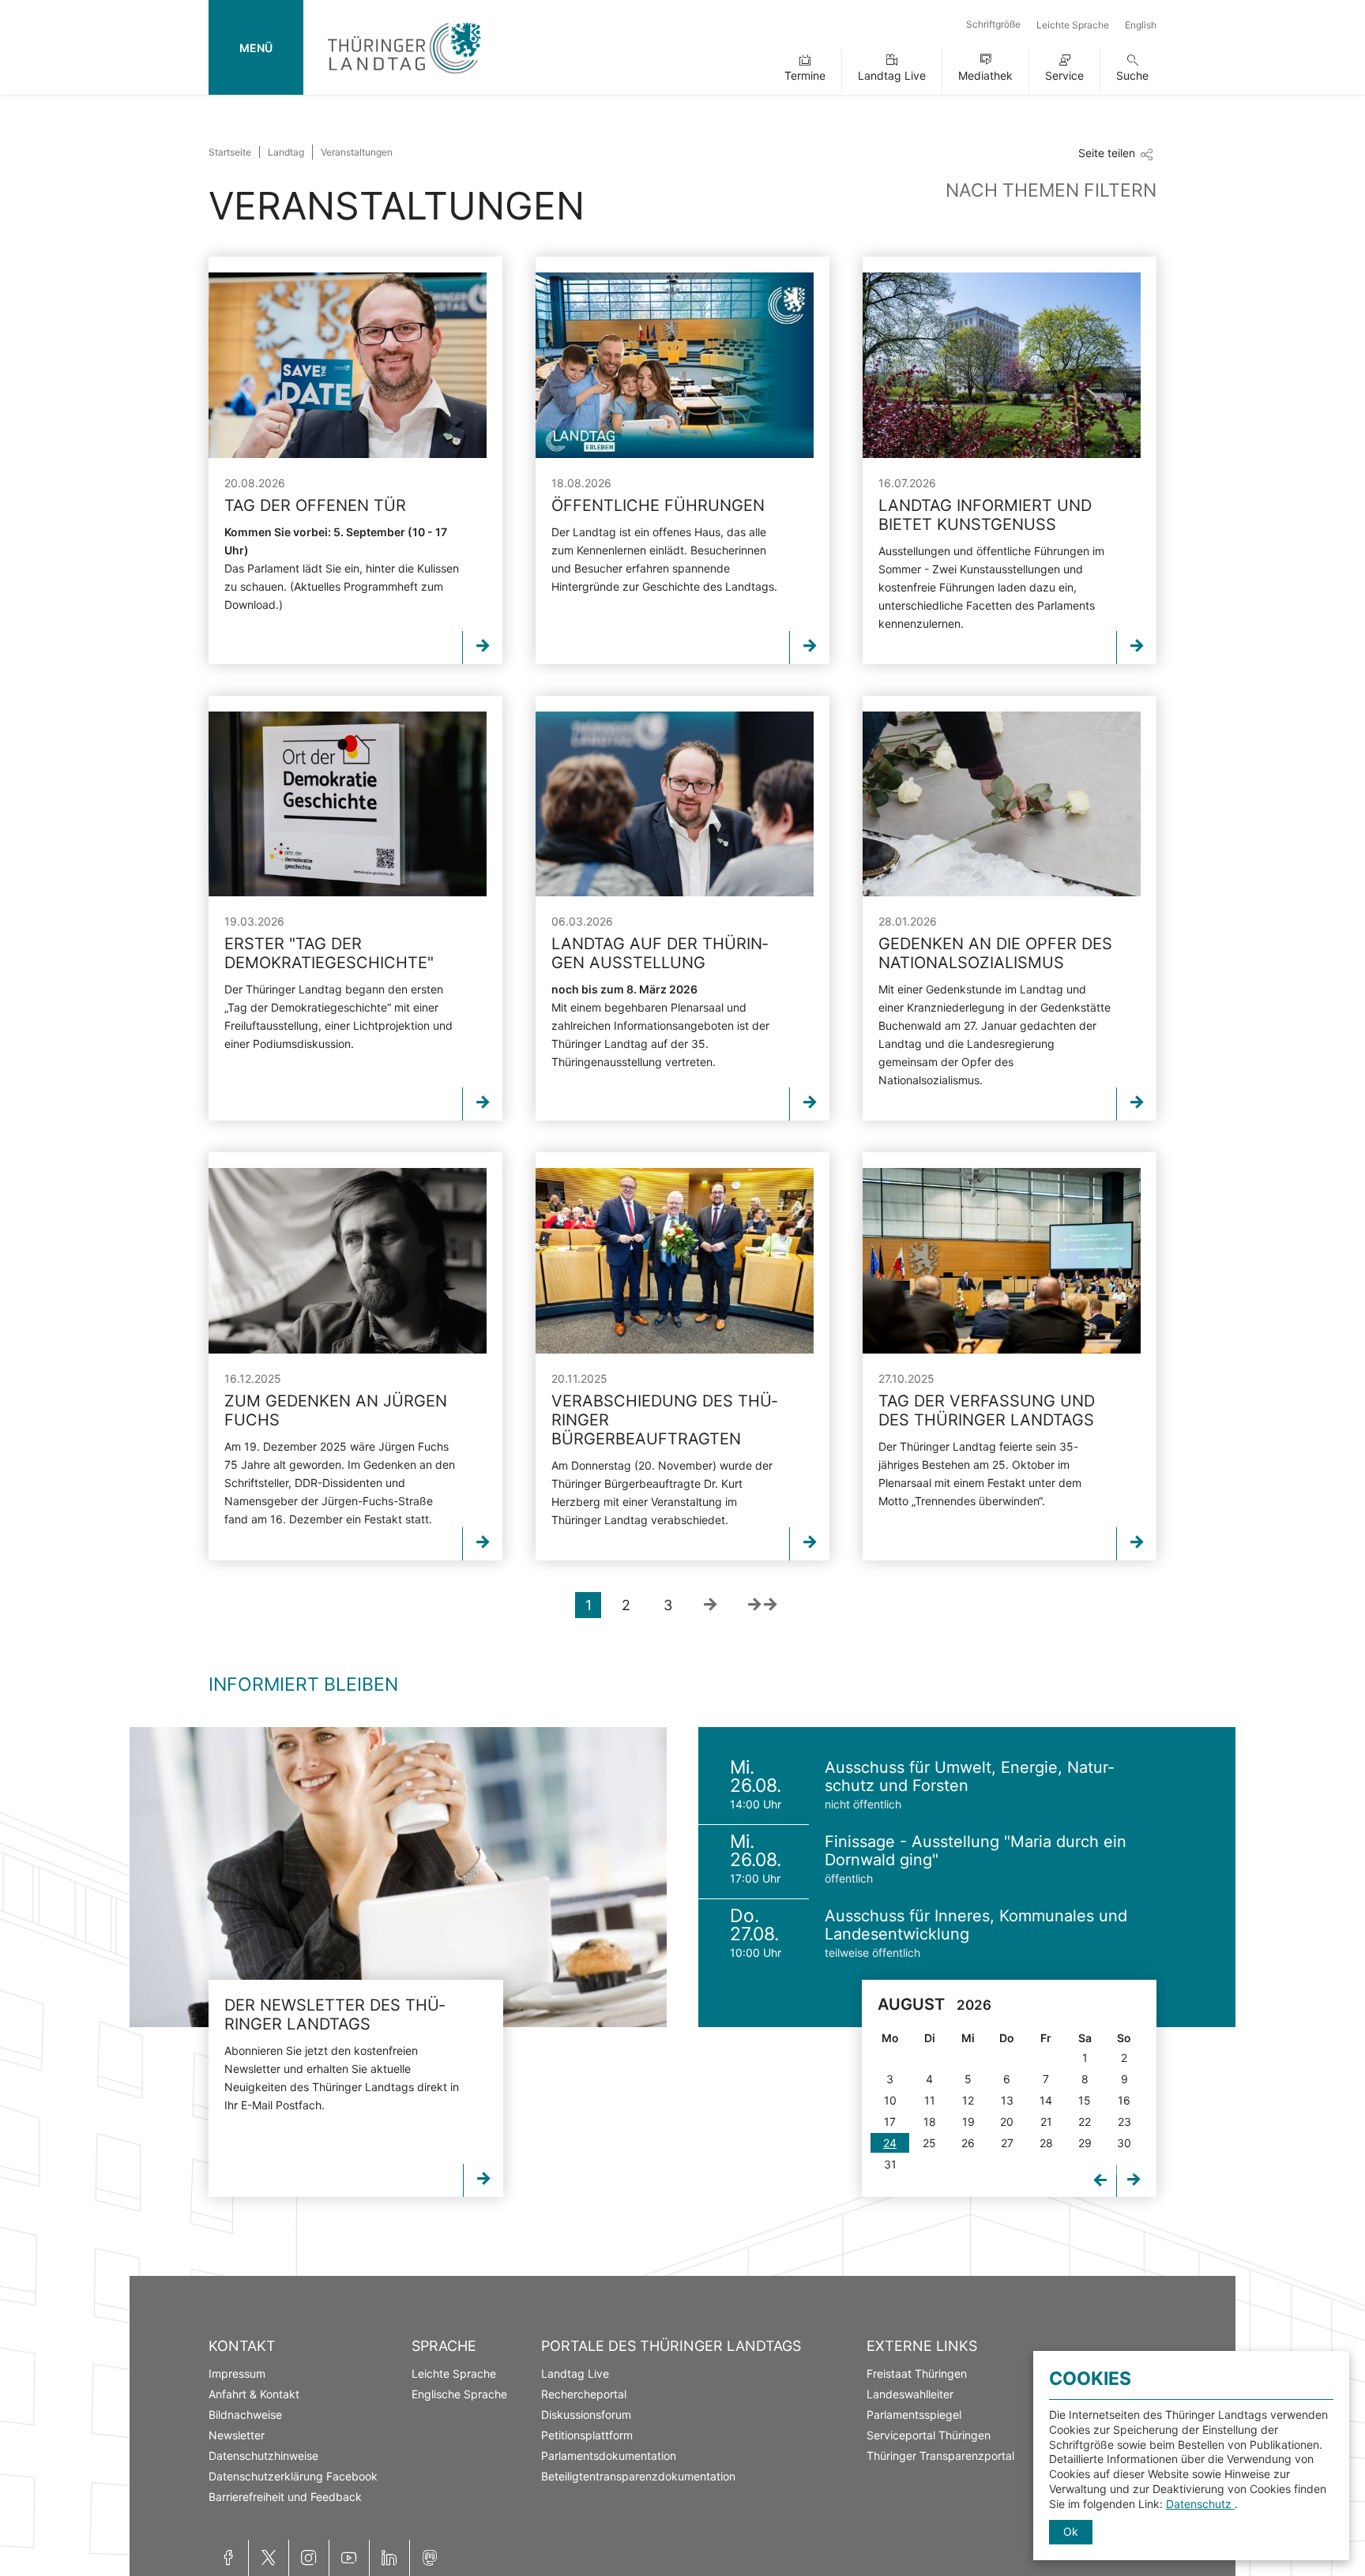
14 (1046, 2100)
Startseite (230, 152)
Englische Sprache (459, 2394)
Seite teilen (1107, 153)
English (1141, 25)
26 (968, 2143)
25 (929, 2143)
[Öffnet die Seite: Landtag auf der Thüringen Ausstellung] (675, 804)
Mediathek (985, 75)
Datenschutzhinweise (263, 2456)
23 (1124, 2122)
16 (1124, 2100)
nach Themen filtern (1051, 190)
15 (1085, 2100)
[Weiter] (710, 1605)
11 (930, 2100)
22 (1085, 2122)
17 (890, 2122)
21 (1046, 2122)
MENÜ (256, 48)
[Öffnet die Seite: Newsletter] (398, 1877)
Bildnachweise (245, 2415)
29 (1085, 2143)
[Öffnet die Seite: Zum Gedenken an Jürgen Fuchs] (348, 1261)
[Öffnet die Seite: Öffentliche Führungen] (675, 365)
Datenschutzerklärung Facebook (293, 2476)
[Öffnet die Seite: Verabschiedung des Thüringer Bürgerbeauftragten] (675, 1261)
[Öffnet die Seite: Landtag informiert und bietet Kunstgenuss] (1002, 365)
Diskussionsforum (586, 2415)
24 (890, 2143)
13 (1007, 2100)
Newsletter (237, 2435)
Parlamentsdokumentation (609, 2456)
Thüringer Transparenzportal (940, 2456)
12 (968, 2100)
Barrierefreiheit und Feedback (285, 2497)
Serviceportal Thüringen (929, 2435)
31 (890, 2164)
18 (930, 2122)
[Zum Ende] (762, 1605)
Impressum (237, 2373)
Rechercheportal (584, 2394)
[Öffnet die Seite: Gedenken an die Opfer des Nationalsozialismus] (1002, 804)
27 (1007, 2143)
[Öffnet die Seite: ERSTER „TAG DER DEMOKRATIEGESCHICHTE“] (348, 804)
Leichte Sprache (1073, 25)
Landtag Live (892, 75)
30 (1124, 2143)
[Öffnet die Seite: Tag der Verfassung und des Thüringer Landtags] (1002, 1261)
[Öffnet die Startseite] (404, 77)
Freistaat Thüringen (917, 2373)
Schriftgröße (993, 24)
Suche (1132, 75)
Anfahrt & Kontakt (254, 2394)
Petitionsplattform (587, 2435)
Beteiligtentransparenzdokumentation (638, 2476)
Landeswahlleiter (910, 2394)
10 (890, 2100)
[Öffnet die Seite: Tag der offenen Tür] (348, 365)
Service (1064, 75)
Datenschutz (1200, 2504)
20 (1007, 2122)
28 (1046, 2143)
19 (968, 2122)
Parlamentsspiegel (914, 2415)
